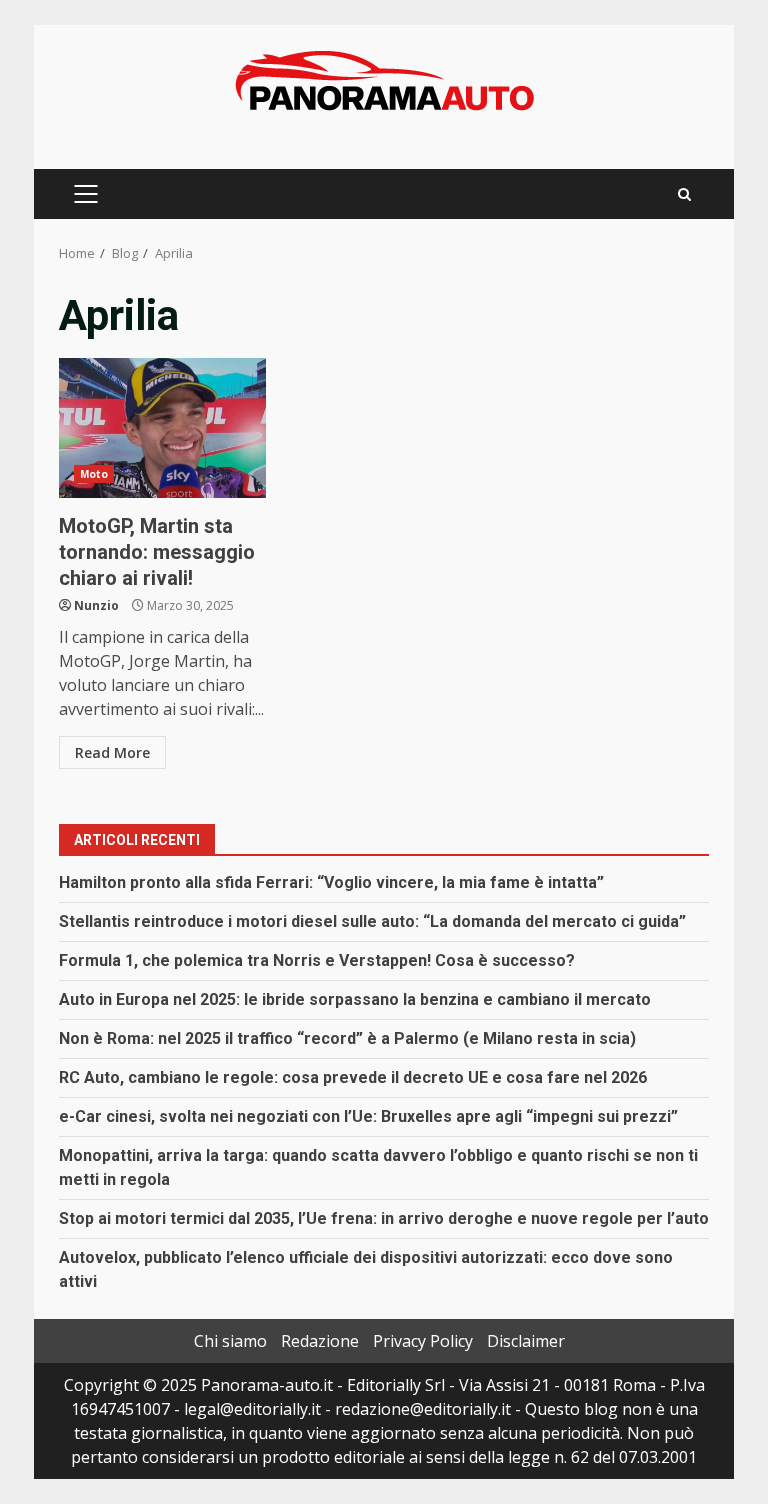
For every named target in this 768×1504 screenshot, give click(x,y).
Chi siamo (230, 1341)
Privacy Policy (423, 1341)
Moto (94, 474)
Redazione (320, 1341)
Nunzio (96, 605)
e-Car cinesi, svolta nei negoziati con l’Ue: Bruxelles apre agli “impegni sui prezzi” (368, 1116)
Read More (112, 752)
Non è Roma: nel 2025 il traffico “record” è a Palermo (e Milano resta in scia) (347, 1038)
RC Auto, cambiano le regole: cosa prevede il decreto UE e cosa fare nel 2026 (353, 1077)
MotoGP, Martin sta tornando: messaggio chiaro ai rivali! (162, 428)
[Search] (684, 194)
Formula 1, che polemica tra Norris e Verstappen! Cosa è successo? (317, 960)
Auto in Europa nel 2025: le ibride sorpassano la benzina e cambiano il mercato (355, 999)
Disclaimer (526, 1341)
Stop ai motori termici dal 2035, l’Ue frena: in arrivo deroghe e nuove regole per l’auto (384, 1218)
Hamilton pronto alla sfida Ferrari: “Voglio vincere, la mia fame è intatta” (331, 882)
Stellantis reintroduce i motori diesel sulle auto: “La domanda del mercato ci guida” (372, 921)
